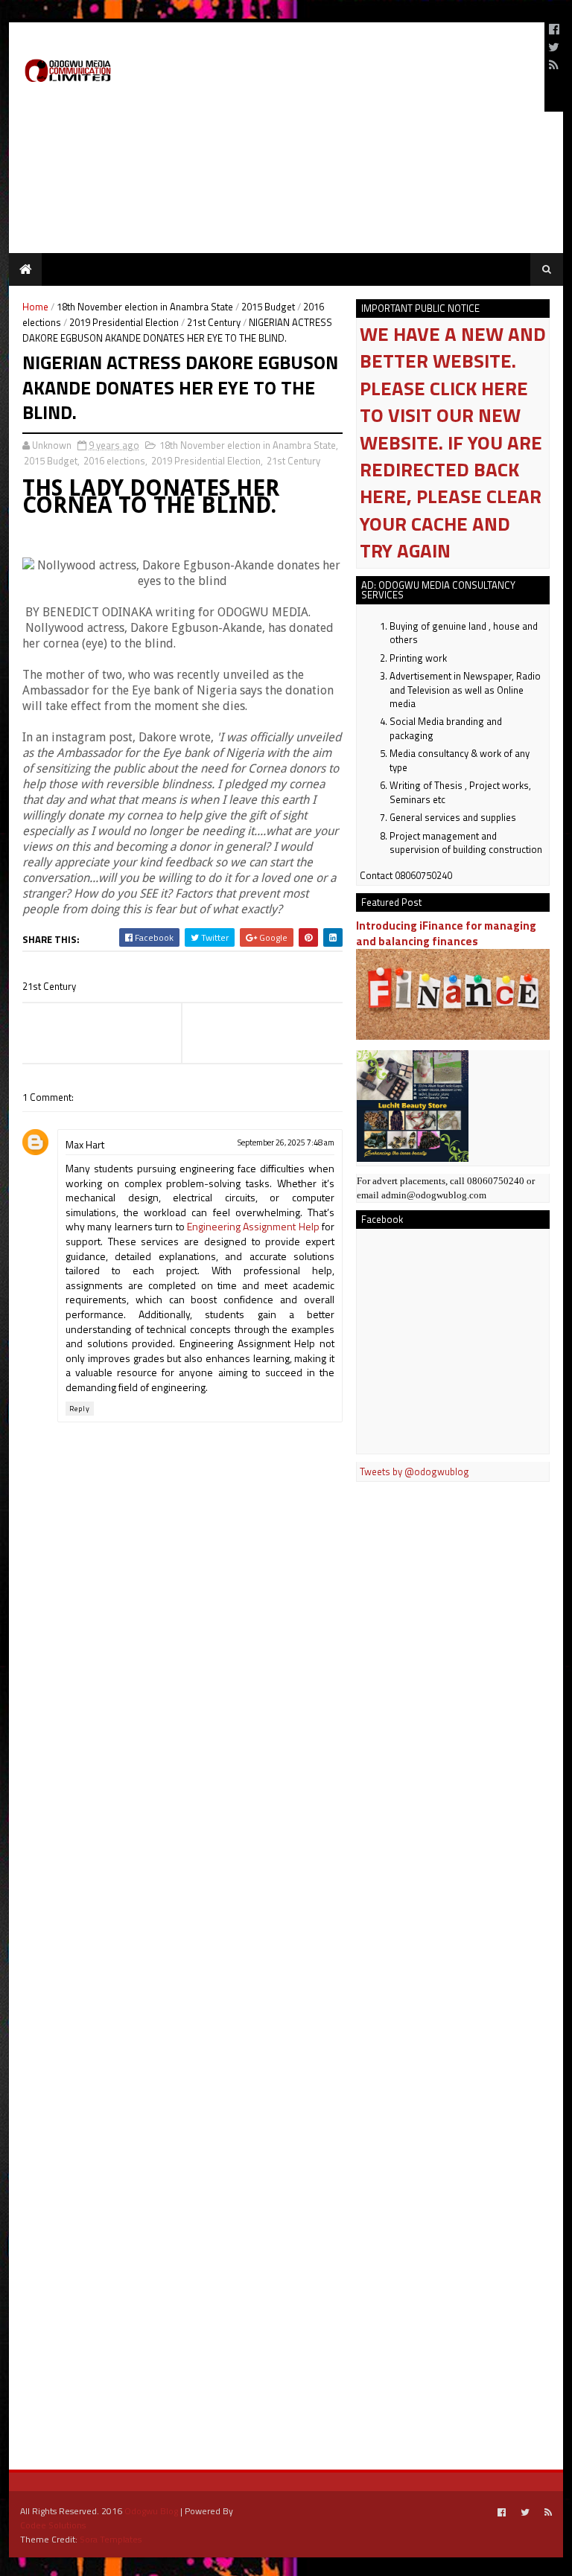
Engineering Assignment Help (253, 1226)
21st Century (214, 322)
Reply (80, 1409)
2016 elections (114, 461)
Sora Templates (111, 2539)
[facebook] (554, 29)
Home (35, 307)
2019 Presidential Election (124, 322)
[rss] (554, 65)
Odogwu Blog (151, 2511)
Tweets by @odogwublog (414, 1471)
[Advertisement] (359, 67)
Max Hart (85, 1144)
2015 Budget (268, 307)
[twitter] (554, 47)
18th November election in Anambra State (145, 307)
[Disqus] (182, 1856)
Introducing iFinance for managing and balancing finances (446, 933)
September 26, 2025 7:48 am (286, 1142)
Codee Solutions (53, 2525)
